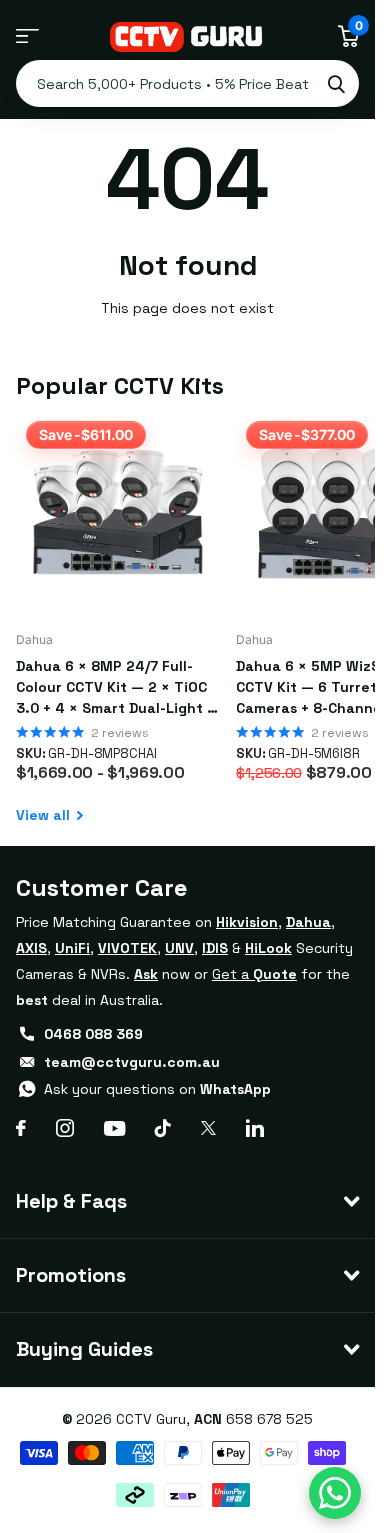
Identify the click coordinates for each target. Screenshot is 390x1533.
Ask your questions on (157, 1089)
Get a (254, 974)
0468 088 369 (93, 1034)
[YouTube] (114, 1128)
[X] (208, 1128)
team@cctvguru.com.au (132, 1062)
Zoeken (336, 83)
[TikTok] (163, 1128)
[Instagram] (65, 1128)
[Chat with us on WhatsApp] (335, 1493)
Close (187, 1201)
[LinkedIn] (255, 1128)
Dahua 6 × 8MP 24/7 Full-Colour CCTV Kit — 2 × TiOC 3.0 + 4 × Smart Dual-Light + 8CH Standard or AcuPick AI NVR (115, 688)
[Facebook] (21, 1128)
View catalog (27, 36)
